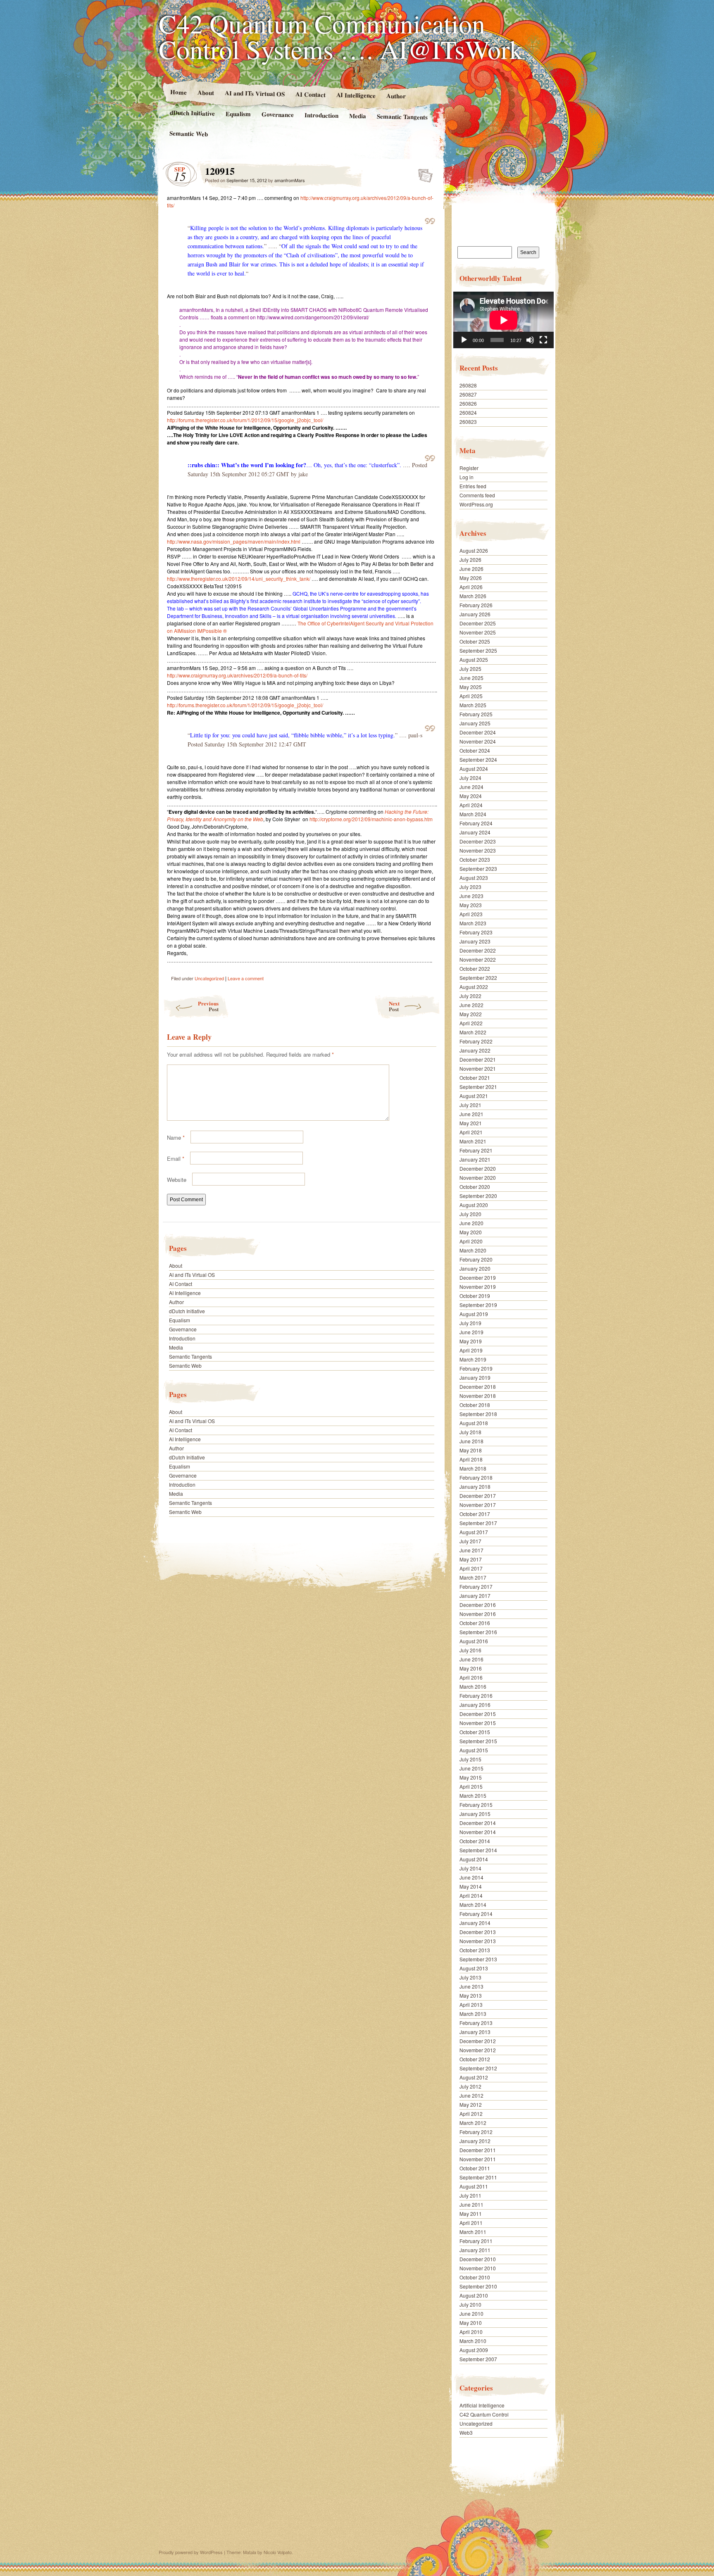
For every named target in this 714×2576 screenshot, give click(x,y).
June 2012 (471, 2095)
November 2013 (478, 1941)
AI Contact (310, 94)
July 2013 (470, 1977)
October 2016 (475, 1623)
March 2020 (473, 1250)
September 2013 (478, 1959)
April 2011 (471, 2223)
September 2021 (478, 1087)
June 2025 (471, 678)
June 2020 (471, 1223)
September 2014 (478, 1850)
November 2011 (478, 2159)
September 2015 (478, 1741)
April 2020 (471, 1241)
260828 (468, 385)
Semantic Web (189, 133)
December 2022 (478, 950)
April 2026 (471, 587)
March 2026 (473, 596)
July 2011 (470, 2195)
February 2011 (476, 2241)
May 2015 (471, 1777)
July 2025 (470, 669)
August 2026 (474, 550)
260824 (468, 412)
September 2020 (478, 1196)
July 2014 (470, 1868)
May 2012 (471, 2104)
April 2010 (471, 2332)
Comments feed (477, 495)
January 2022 (475, 1050)
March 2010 (473, 2341)
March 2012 (473, 2123)
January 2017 (475, 1596)
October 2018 (475, 1405)
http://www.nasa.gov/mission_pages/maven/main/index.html (234, 541)
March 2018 (473, 1468)
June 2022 (471, 1005)
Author (396, 96)
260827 (468, 394)
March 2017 (473, 1577)
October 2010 (475, 2277)
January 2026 (475, 614)
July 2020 (470, 1214)
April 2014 (471, 1895)
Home (178, 92)
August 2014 (474, 1859)
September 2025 (478, 650)
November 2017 (478, 1505)
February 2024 (476, 823)
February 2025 (476, 714)
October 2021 (475, 1078)
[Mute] (530, 340)
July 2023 (470, 887)
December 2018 (478, 1387)
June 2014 (471, 1877)
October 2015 (475, 1732)
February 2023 (476, 932)
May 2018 (471, 1450)
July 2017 (470, 1541)
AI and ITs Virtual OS (254, 93)
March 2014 (473, 1905)
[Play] (464, 340)
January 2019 (475, 1377)
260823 (468, 422)
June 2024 (471, 787)
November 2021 (478, 1068)
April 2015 (471, 1786)
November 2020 (478, 1177)
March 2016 (473, 1686)
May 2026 (471, 578)
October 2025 (475, 641)
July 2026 (470, 560)
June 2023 (471, 896)
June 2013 (471, 1986)
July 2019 (470, 1323)
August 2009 (474, 2350)
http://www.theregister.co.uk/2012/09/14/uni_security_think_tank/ (239, 579)
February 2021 (476, 1150)
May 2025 (471, 687)
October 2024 (475, 750)
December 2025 (478, 623)
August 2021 (474, 1096)
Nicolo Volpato (278, 2552)
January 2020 (475, 1268)
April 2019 (471, 1350)
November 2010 (478, 2268)
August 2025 (474, 659)
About (205, 92)
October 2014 (475, 1841)
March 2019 (473, 1359)
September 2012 (478, 2068)
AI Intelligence (356, 95)
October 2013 (475, 1950)
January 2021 (475, 1159)
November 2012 (478, 2050)
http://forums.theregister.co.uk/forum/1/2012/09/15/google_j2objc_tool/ (245, 420)
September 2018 (478, 1414)
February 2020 (476, 1259)
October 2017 (475, 1514)
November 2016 (478, 1614)
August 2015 (474, 1750)
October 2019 (475, 1296)
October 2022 (475, 968)
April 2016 (471, 1677)
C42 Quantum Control (484, 2414)
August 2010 (474, 2295)
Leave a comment (246, 978)
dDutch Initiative (192, 113)
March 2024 (473, 814)
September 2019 (478, 1305)
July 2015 (470, 1759)
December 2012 (478, 2041)
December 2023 (478, 841)
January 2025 (475, 723)
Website (177, 1180)
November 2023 (478, 850)
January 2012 (475, 2141)
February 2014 (476, 1914)
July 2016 (470, 1650)
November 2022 (478, 959)
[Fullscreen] (543, 340)
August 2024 (474, 769)
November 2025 (478, 632)
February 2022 (476, 1041)
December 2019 (478, 1277)
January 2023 (475, 941)
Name (176, 1137)
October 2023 (475, 859)
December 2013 (478, 1932)
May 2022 (471, 1014)
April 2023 (471, 914)
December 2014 (478, 1823)
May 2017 (471, 1559)
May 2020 (471, 1232)
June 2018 (471, 1441)
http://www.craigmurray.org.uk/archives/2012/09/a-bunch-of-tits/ (237, 675)
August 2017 (474, 1532)
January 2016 (475, 1705)
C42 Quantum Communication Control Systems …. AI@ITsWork (341, 36)
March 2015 (473, 1795)
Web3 (466, 2432)
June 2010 (471, 2313)
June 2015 (471, 1768)
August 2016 (474, 1641)
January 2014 (475, 1923)
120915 (423, 173)
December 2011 (478, 2150)
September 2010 (478, 2286)
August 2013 (474, 1968)
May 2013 (471, 1995)
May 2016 (471, 1668)
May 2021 (471, 1123)
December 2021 (478, 1059)
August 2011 (474, 2186)
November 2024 (478, 741)
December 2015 (478, 1714)
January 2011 (475, 2250)
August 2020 (474, 1205)
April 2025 (471, 696)
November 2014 (478, 1832)
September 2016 (478, 1632)
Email (176, 1158)
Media (358, 116)
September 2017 (478, 1523)
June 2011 (471, 2204)
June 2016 (471, 1659)
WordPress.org (476, 504)
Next (394, 1006)
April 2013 (471, 2004)
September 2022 (478, 978)
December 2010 (478, 2259)
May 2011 (471, 2214)
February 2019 (476, 1368)
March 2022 (473, 1032)
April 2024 (471, 805)
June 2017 (471, 1550)
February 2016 (476, 1696)
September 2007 (478, 2359)
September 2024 (478, 759)
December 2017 (478, 1496)
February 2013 (476, 2023)
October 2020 (475, 1187)
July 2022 (470, 996)
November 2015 (478, 1723)
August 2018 (474, 1423)
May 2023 (471, 905)
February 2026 (476, 605)
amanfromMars (290, 180)
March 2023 (473, 923)
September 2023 (478, 869)
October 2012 (475, 2059)
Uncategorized (209, 978)
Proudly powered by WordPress (191, 2552)
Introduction (321, 115)
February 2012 (476, 2132)
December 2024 (478, 732)
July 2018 (470, 1432)
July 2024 (470, 778)
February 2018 (476, 1477)
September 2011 (478, 2177)
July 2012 (470, 2086)
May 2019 (471, 1341)
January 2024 (475, 832)
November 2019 (478, 1287)
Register (469, 468)
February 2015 (476, 1805)
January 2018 (475, 1486)
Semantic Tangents (402, 116)
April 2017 (471, 1568)
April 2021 (471, 1132)
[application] (503, 320)
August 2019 (474, 1314)
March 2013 (473, 2014)
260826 (468, 403)
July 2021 (470, 1105)
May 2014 (471, 1886)
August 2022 (474, 987)
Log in (466, 477)
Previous (208, 1006)
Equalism (238, 114)
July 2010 (470, 2304)
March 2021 (473, 1141)
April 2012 (471, 2114)
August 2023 (474, 878)
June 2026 (471, 569)
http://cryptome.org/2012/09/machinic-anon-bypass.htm (371, 819)
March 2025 (473, 705)
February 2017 (476, 1586)
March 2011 (473, 2232)
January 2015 (475, 1814)
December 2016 (478, 1605)
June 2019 (471, 1332)
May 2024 (471, 796)
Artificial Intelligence (482, 2405)
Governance (278, 114)
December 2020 (478, 1168)
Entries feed (473, 486)
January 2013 (475, 2032)
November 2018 (478, 1396)
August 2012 (474, 2077)
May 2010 (471, 2323)
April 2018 (471, 1459)
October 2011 (475, 2168)
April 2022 (471, 1023)
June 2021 (471, 1114)
